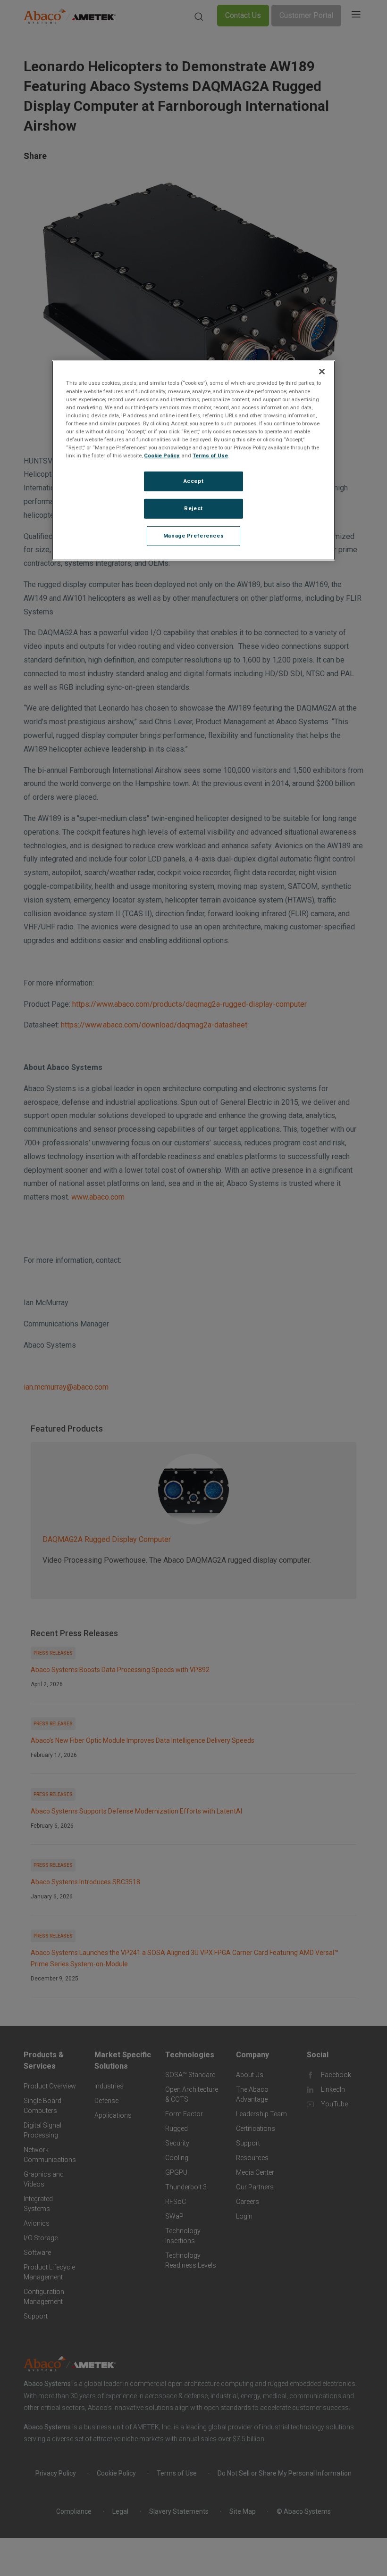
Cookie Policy (162, 456)
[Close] (322, 372)
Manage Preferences (193, 536)
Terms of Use (210, 456)
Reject (193, 508)
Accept (193, 481)
